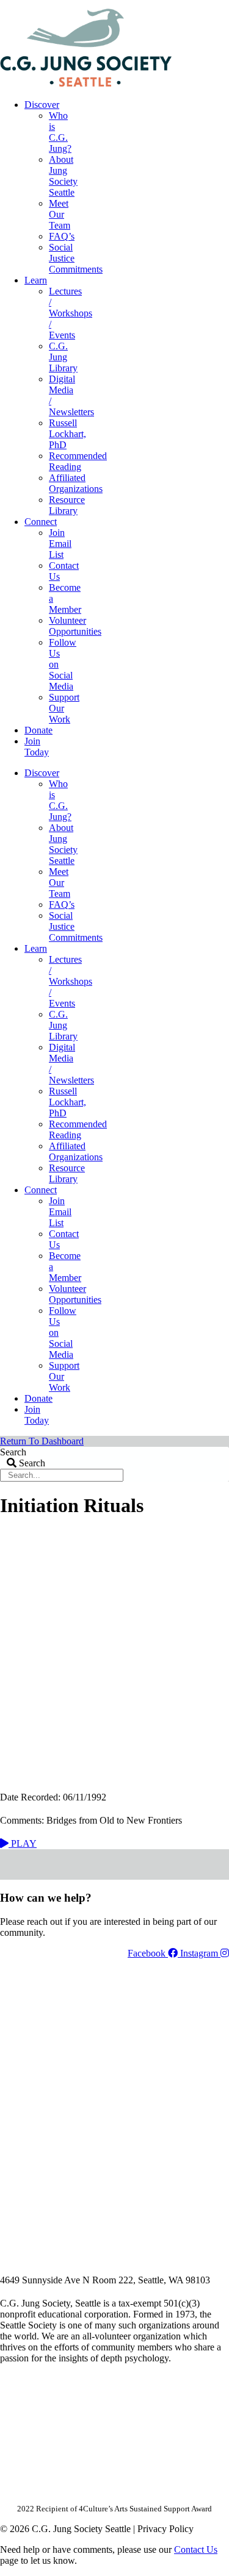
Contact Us (196, 2549)
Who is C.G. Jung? (60, 132)
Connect (41, 522)
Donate (38, 730)
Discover (42, 105)
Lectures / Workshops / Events (71, 313)
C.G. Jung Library (63, 357)
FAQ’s (62, 236)
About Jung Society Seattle (63, 176)
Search (13, 1452)
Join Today (37, 747)
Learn (36, 280)
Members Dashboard (149, 4)
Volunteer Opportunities (75, 626)
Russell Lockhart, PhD (67, 434)
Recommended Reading (78, 461)
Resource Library (67, 505)
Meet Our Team (60, 214)
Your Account (66, 4)
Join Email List (60, 544)
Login (219, 4)
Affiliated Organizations (76, 483)
